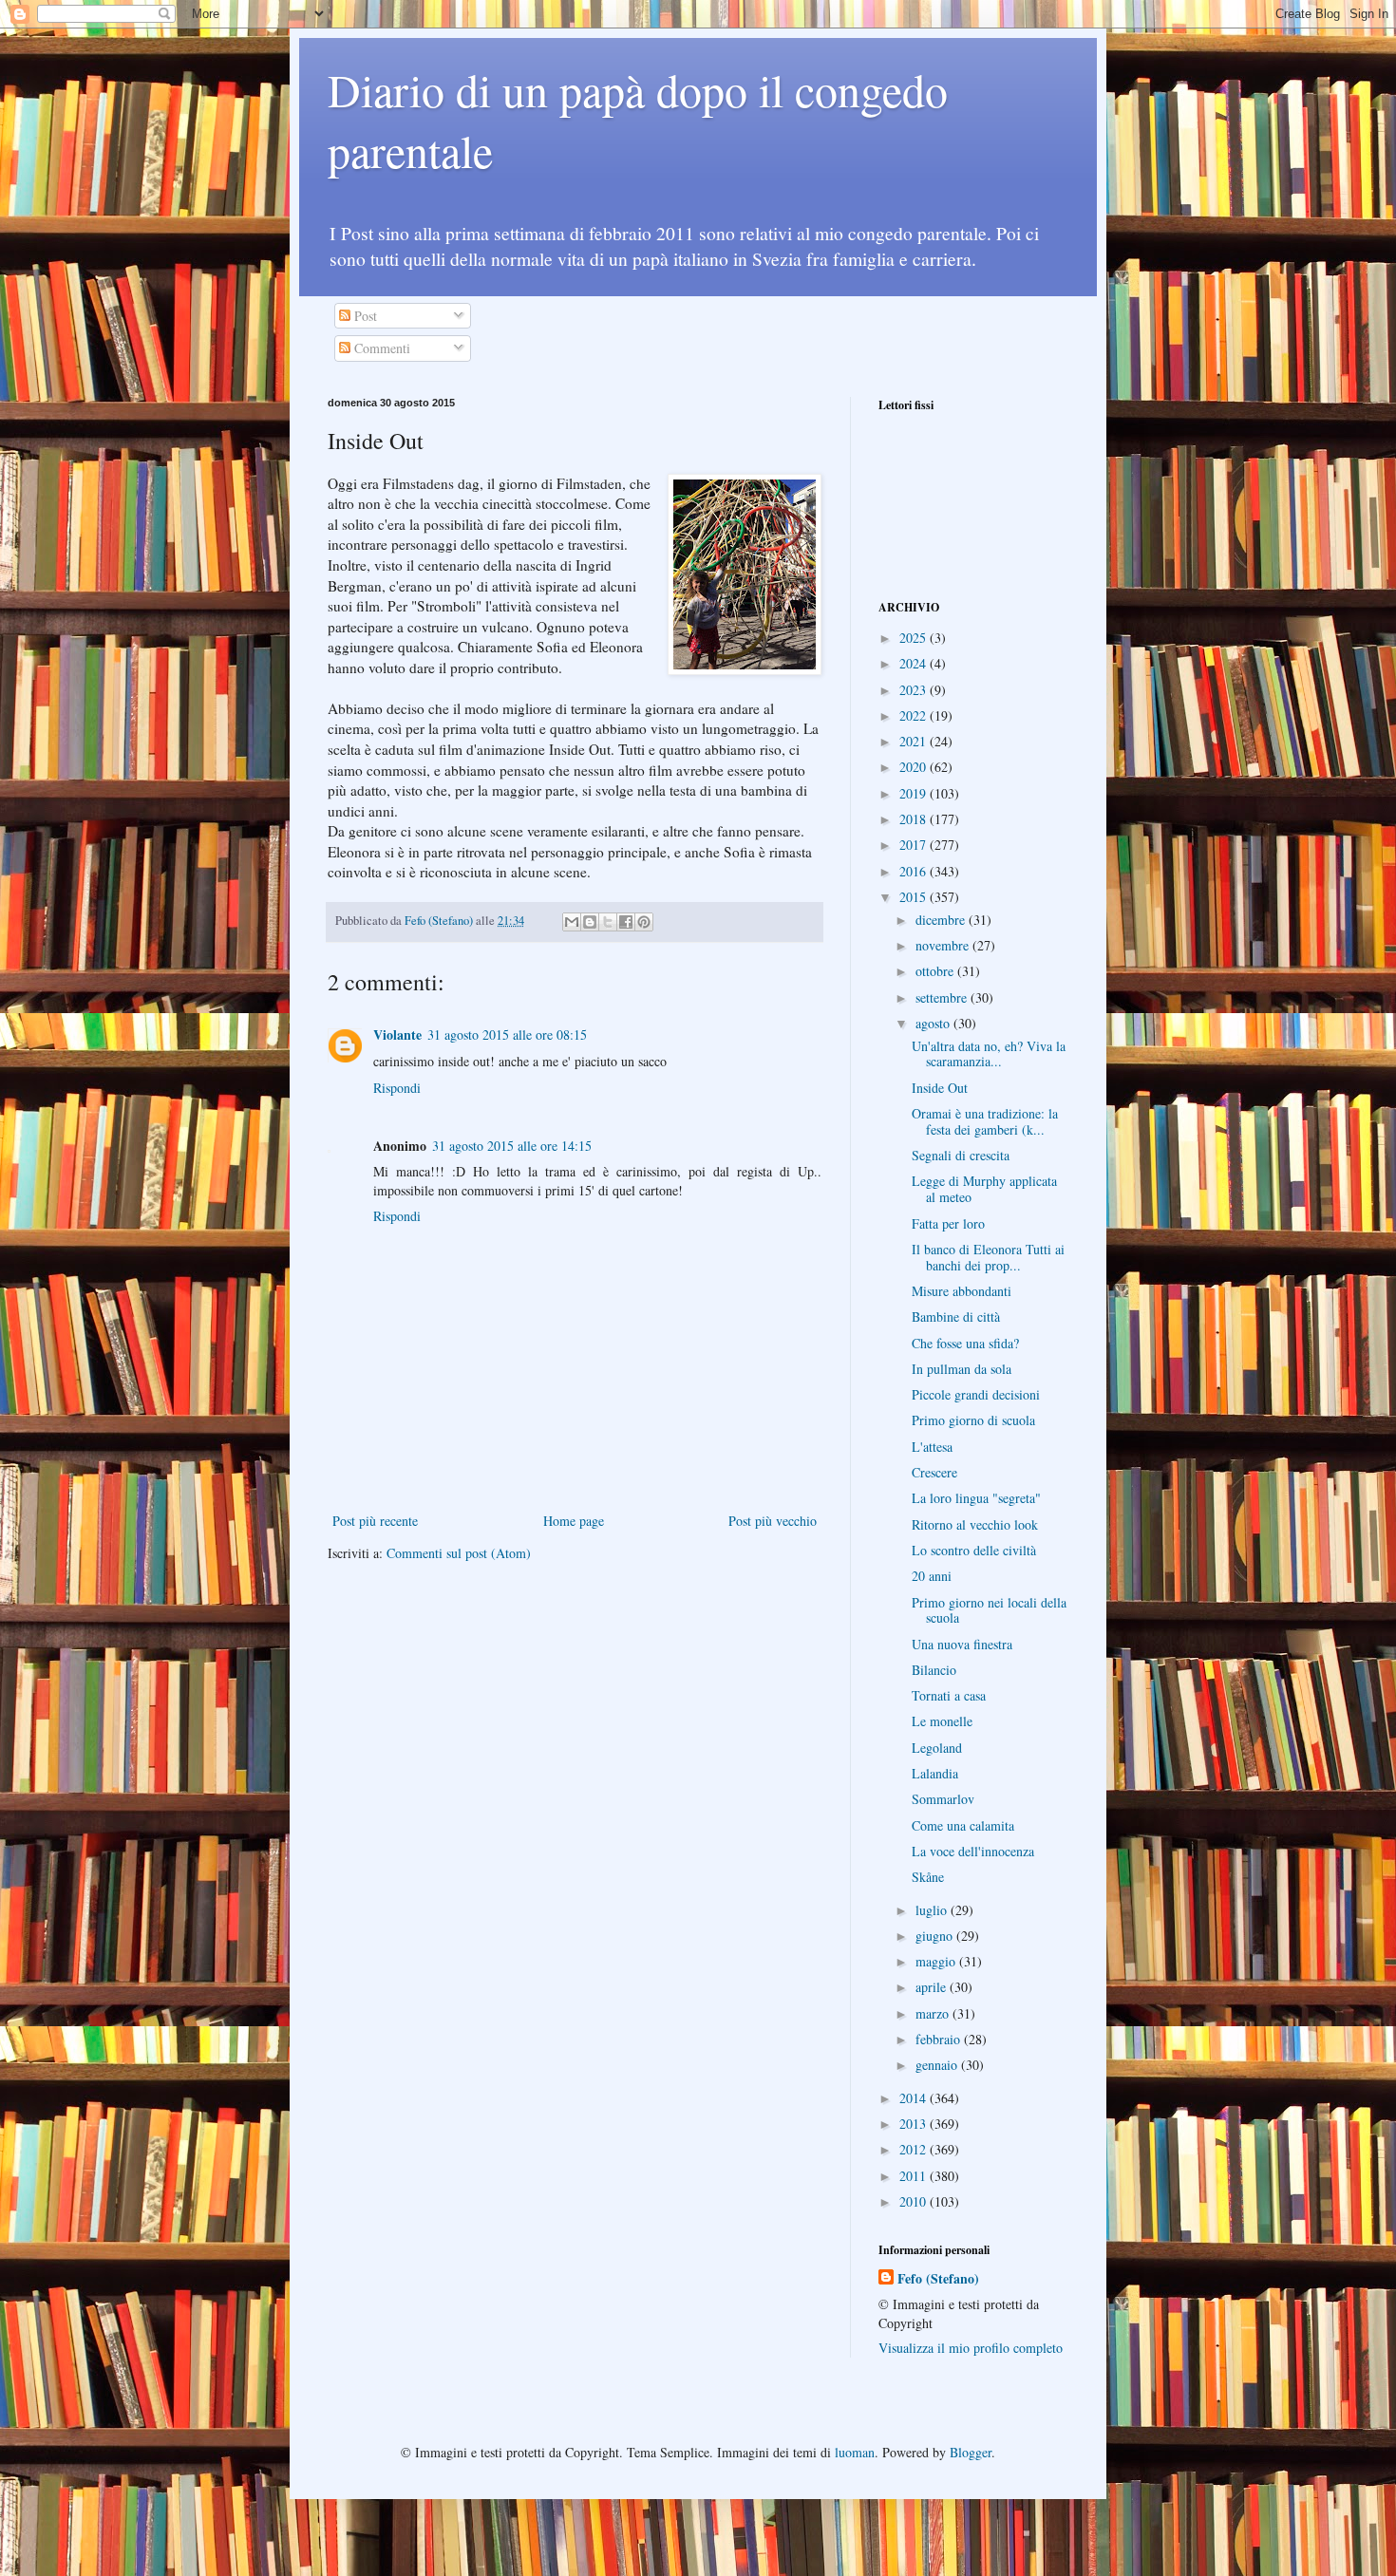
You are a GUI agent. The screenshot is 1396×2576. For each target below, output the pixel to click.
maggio (937, 1961)
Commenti (380, 348)
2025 (915, 638)
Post (364, 316)
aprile (933, 1987)
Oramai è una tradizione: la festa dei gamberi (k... (985, 1121)
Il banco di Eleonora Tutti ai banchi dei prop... (988, 1257)
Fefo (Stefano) (938, 2279)
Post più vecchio (773, 1521)
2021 (915, 741)
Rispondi (397, 1088)
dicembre (942, 920)
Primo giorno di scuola (973, 1420)
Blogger (971, 2452)
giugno (936, 1936)
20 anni (932, 1576)
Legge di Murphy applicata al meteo (984, 1189)
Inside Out (940, 1088)
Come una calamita (963, 1825)
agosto (934, 1023)
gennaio (938, 2065)
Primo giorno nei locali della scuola (989, 1610)
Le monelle (942, 1721)
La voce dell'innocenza (973, 1851)
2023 (915, 690)
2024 (915, 663)
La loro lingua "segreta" (976, 1498)
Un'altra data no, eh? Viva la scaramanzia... (989, 1054)
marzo (934, 2013)
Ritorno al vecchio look (975, 1524)
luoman (855, 2452)
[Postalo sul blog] (590, 922)
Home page (574, 1521)
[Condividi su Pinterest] (644, 922)
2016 (915, 871)
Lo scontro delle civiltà (974, 1550)
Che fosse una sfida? (965, 1343)
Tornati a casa (949, 1695)
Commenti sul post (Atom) (459, 1553)
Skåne (928, 1877)
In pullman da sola (962, 1369)
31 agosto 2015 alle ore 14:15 (512, 1146)
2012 (915, 2149)
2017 (915, 845)
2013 (915, 2124)
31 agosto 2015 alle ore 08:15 (507, 1034)
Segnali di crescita (961, 1155)
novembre (944, 945)
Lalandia (935, 1773)
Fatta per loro (948, 1223)
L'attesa (932, 1447)
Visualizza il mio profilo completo (971, 2348)
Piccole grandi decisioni (976, 1394)
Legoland (937, 1748)
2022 (915, 715)
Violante (397, 1034)
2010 (915, 2201)
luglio (933, 1910)
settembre (943, 997)
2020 (915, 767)
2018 (915, 819)
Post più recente (375, 1521)
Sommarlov (943, 1799)
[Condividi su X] (608, 922)
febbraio (940, 2039)
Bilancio (934, 1670)
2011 (915, 2176)
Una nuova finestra (962, 1644)
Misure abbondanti (962, 1291)
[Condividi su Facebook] (626, 922)
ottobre (936, 971)
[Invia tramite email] (572, 922)
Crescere (934, 1472)
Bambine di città (956, 1316)
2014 (915, 2098)
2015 (915, 897)
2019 (915, 793)
